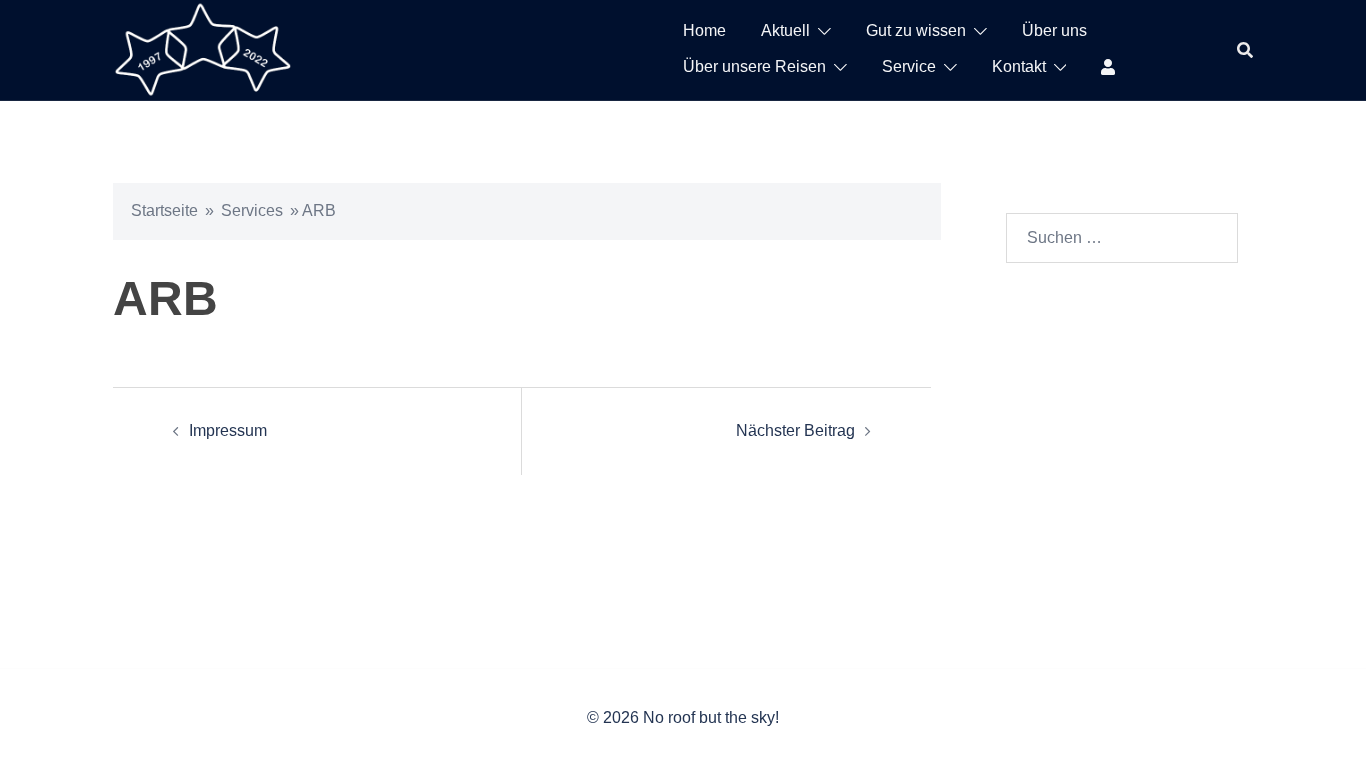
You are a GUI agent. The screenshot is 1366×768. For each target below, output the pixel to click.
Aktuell (785, 30)
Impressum (228, 430)
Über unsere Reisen (754, 66)
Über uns (1054, 30)
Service (909, 66)
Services (252, 210)
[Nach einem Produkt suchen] (1245, 50)
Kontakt (1019, 66)
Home (704, 30)
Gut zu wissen (916, 30)
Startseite (164, 210)
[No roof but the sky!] (202, 48)
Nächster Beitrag (795, 430)
